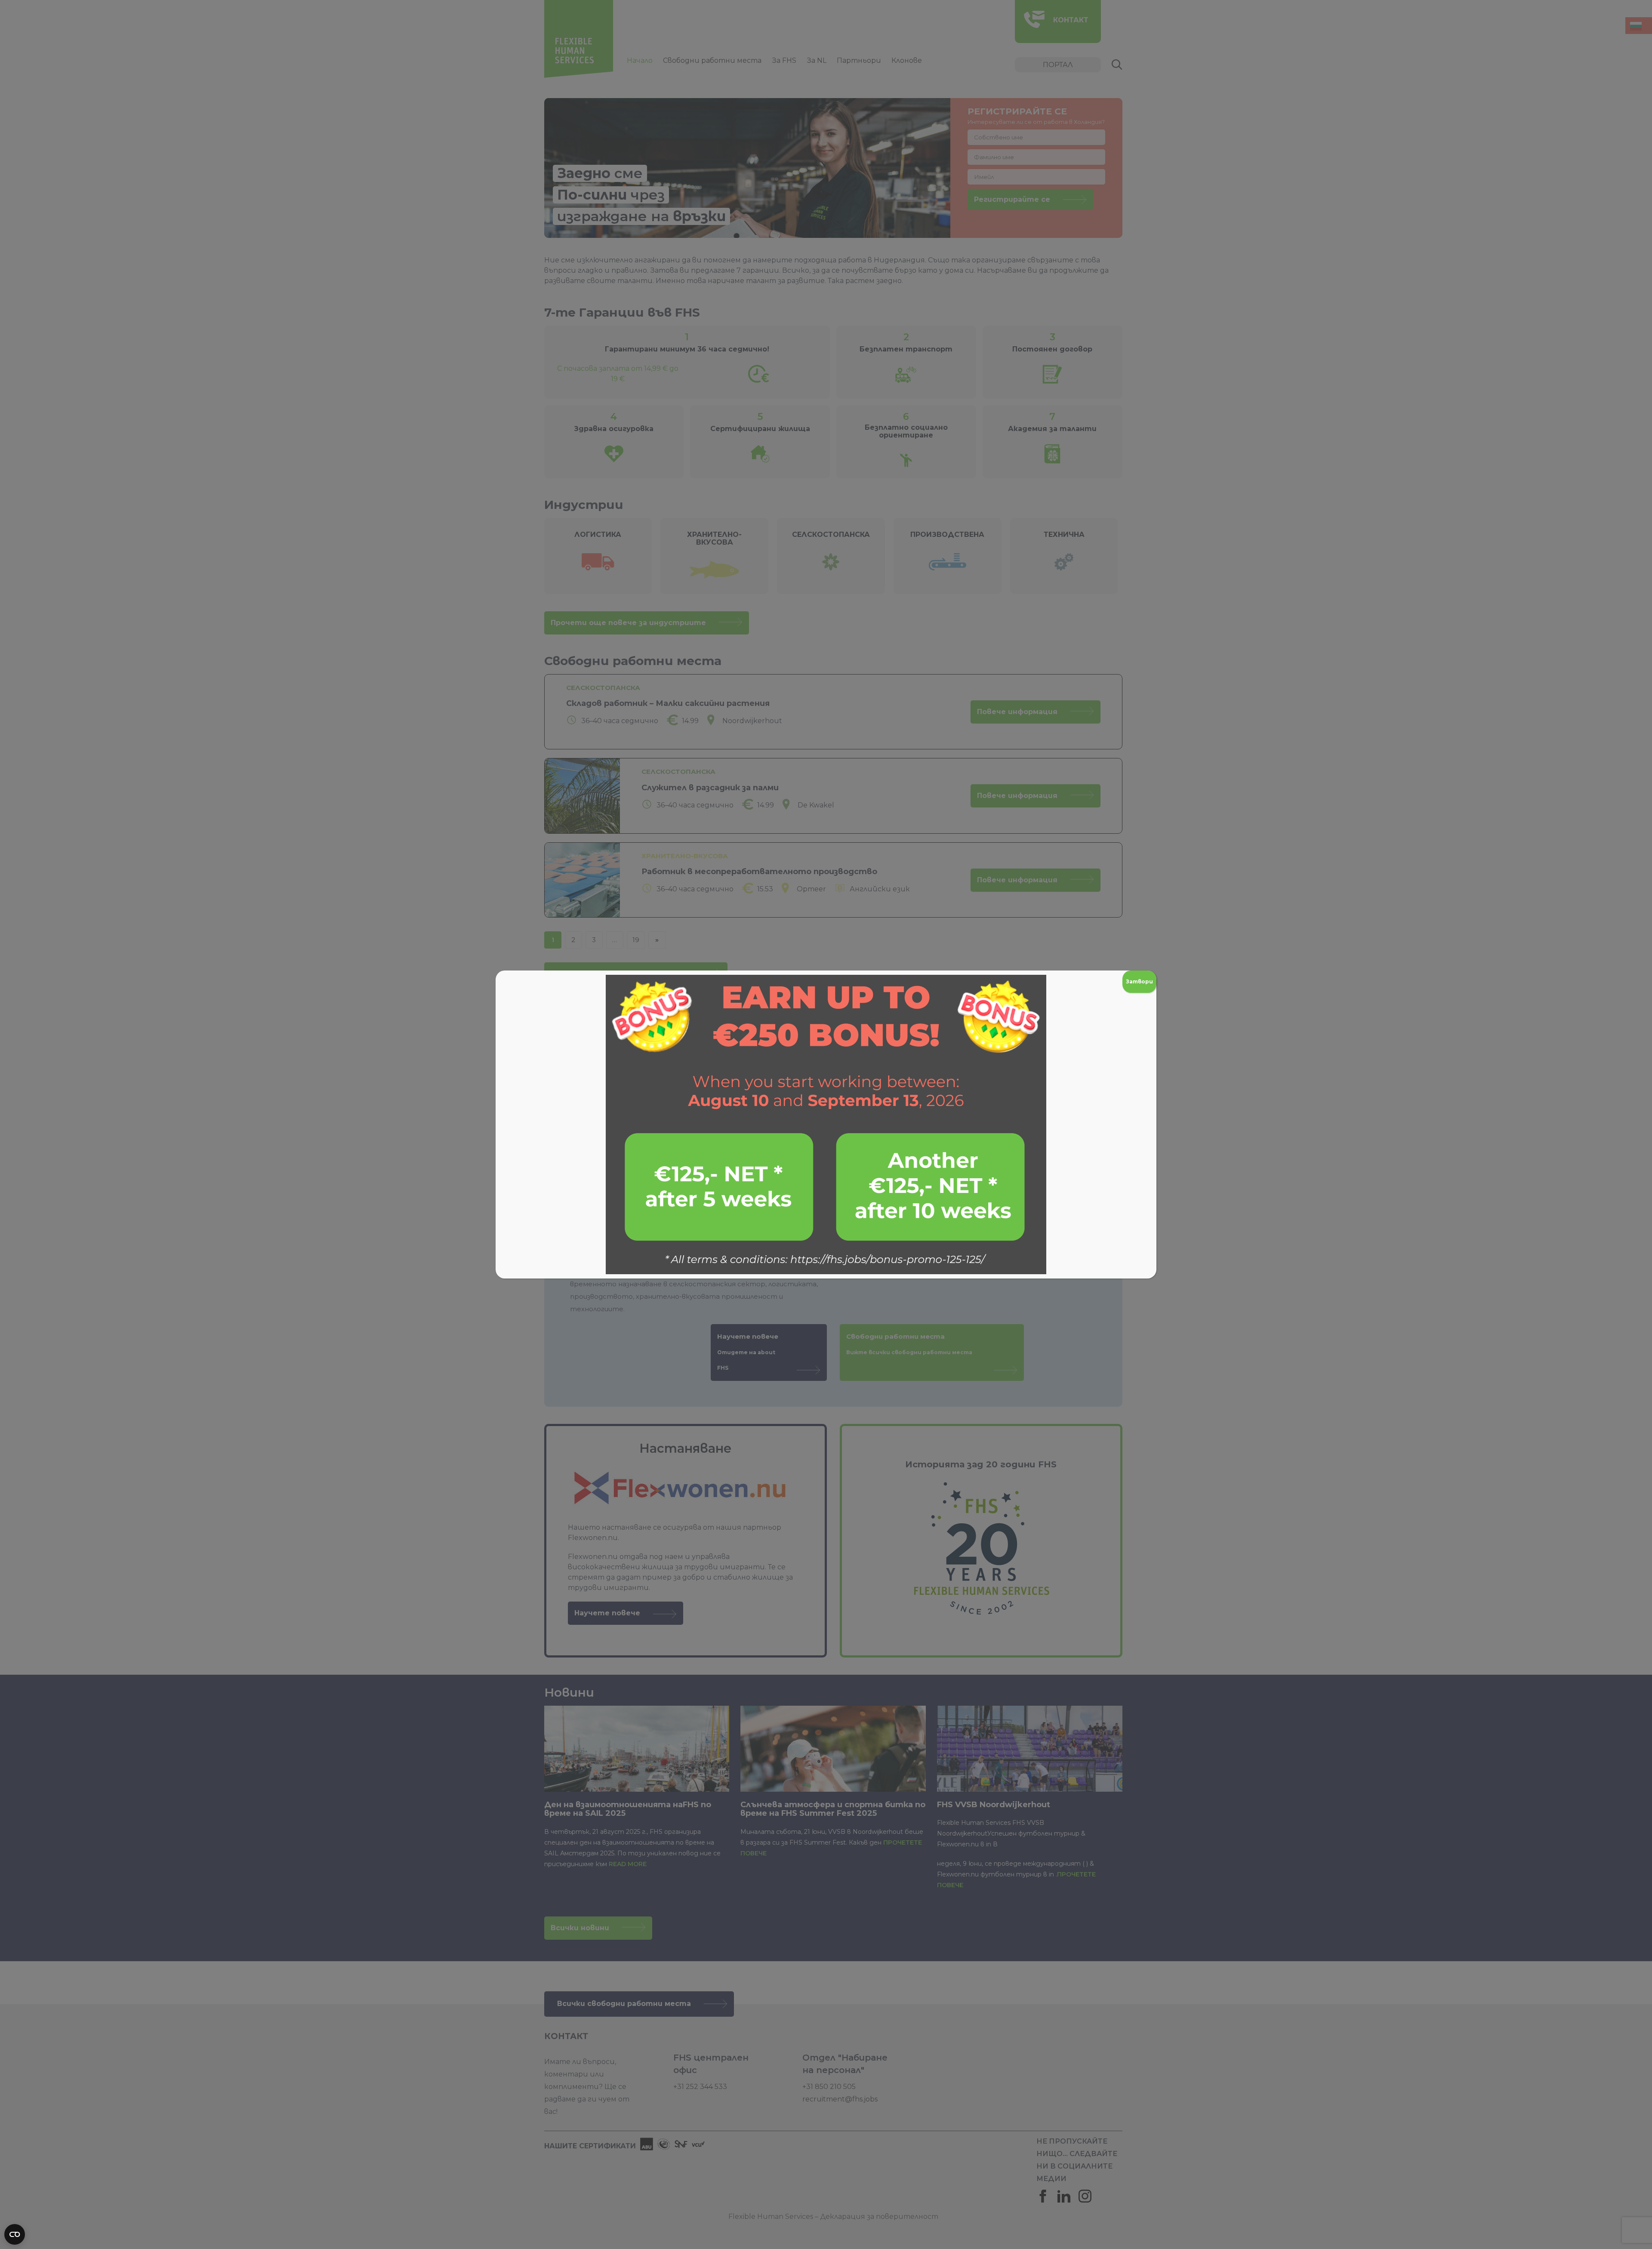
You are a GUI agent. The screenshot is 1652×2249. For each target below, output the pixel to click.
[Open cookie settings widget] (15, 2234)
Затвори (1139, 981)
